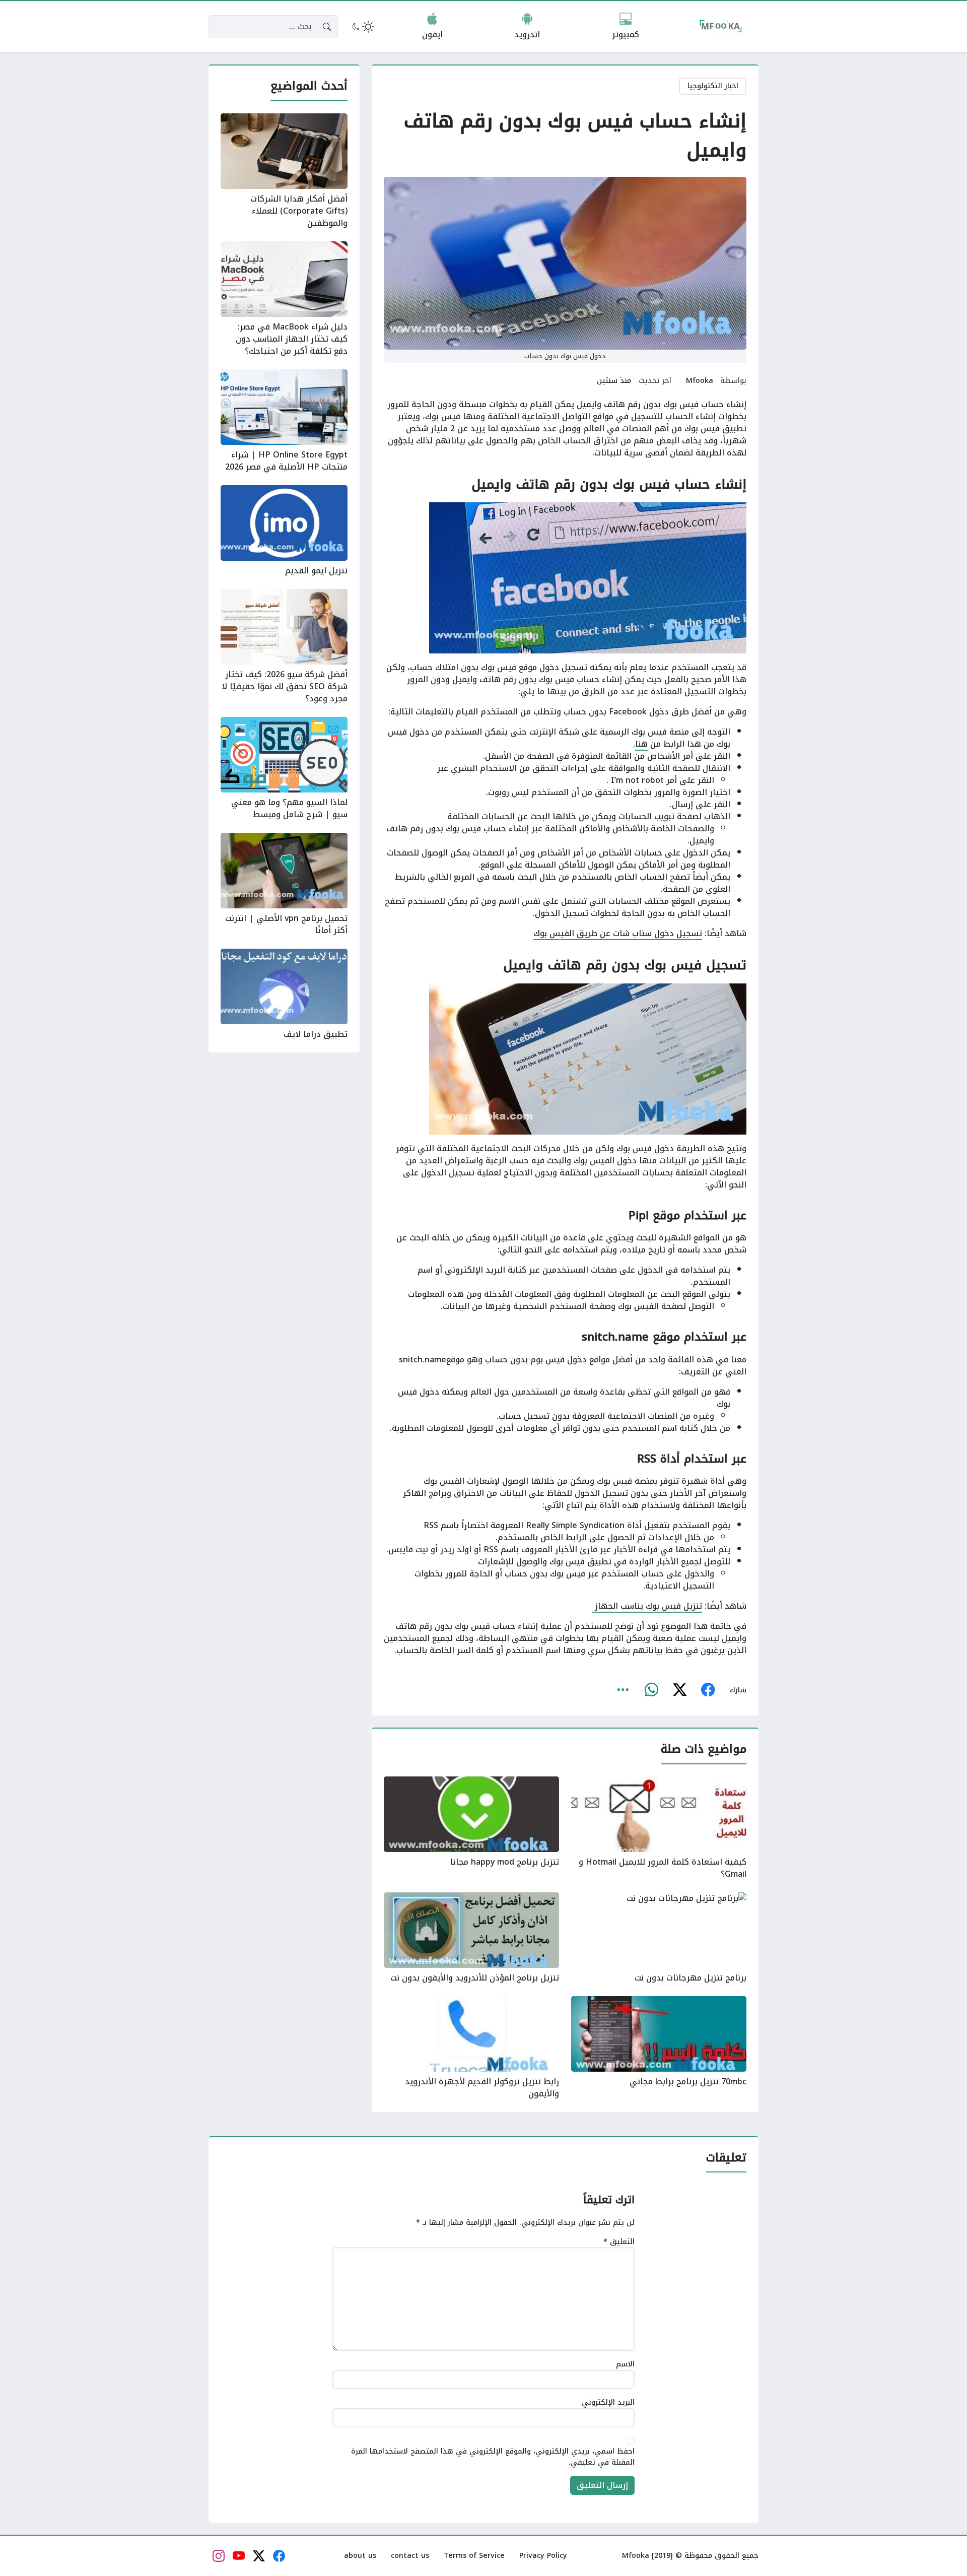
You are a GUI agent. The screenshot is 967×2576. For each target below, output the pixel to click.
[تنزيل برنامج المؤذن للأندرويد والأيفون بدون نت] (471, 1938)
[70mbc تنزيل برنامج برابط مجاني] (659, 2048)
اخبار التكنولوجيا (713, 86)
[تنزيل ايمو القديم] (284, 531)
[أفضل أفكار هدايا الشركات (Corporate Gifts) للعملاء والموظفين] (284, 171)
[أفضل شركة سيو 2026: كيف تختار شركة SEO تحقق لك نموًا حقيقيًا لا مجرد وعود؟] (284, 647)
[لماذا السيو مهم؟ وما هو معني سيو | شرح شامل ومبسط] (284, 769)
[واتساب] (651, 1690)
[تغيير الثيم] (362, 27)
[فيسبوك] (708, 1690)
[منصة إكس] (679, 1690)
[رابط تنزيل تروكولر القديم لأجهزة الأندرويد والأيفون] (471, 2048)
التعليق (619, 2242)
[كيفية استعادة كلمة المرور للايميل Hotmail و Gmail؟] (659, 1828)
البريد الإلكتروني (608, 2403)
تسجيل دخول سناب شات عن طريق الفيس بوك (618, 933)
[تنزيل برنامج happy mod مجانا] (471, 1828)
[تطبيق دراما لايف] (284, 995)
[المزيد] (623, 1690)
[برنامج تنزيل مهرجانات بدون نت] (659, 1938)
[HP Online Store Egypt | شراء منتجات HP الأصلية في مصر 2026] (284, 421)
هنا (641, 744)
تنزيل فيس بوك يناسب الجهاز (647, 1606)
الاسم (625, 2364)
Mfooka (700, 381)
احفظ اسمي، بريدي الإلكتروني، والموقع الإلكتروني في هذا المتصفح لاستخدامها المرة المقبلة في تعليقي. (493, 2457)
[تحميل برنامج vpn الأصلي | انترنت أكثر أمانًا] (284, 885)
